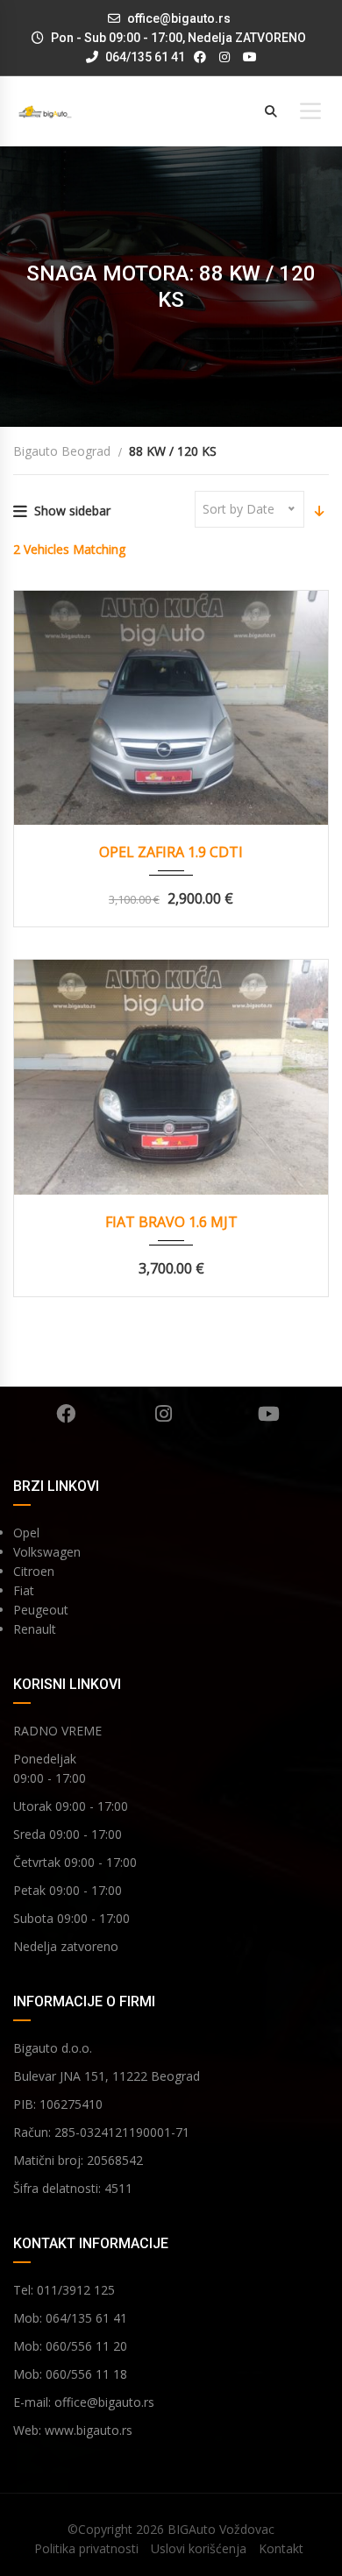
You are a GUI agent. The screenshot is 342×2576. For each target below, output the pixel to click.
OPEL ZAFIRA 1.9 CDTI (171, 852)
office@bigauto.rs (179, 18)
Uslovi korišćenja (199, 2548)
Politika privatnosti (86, 2548)
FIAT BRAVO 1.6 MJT (171, 1222)
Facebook (66, 1414)
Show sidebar (72, 511)
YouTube (269, 1414)
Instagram (164, 1414)
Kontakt (281, 2548)
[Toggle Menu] (310, 111)
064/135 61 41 (144, 57)
